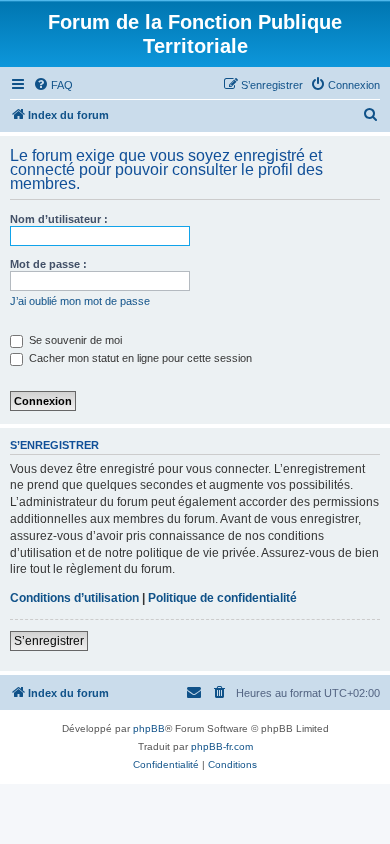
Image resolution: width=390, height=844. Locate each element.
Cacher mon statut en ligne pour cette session (139, 358)
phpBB (149, 728)
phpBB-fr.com (222, 746)
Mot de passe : (48, 264)
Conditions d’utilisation (74, 598)
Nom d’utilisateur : (59, 219)
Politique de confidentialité (222, 598)
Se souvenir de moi (74, 340)
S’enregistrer (49, 641)
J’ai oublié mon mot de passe (80, 301)
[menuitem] (53, 85)
